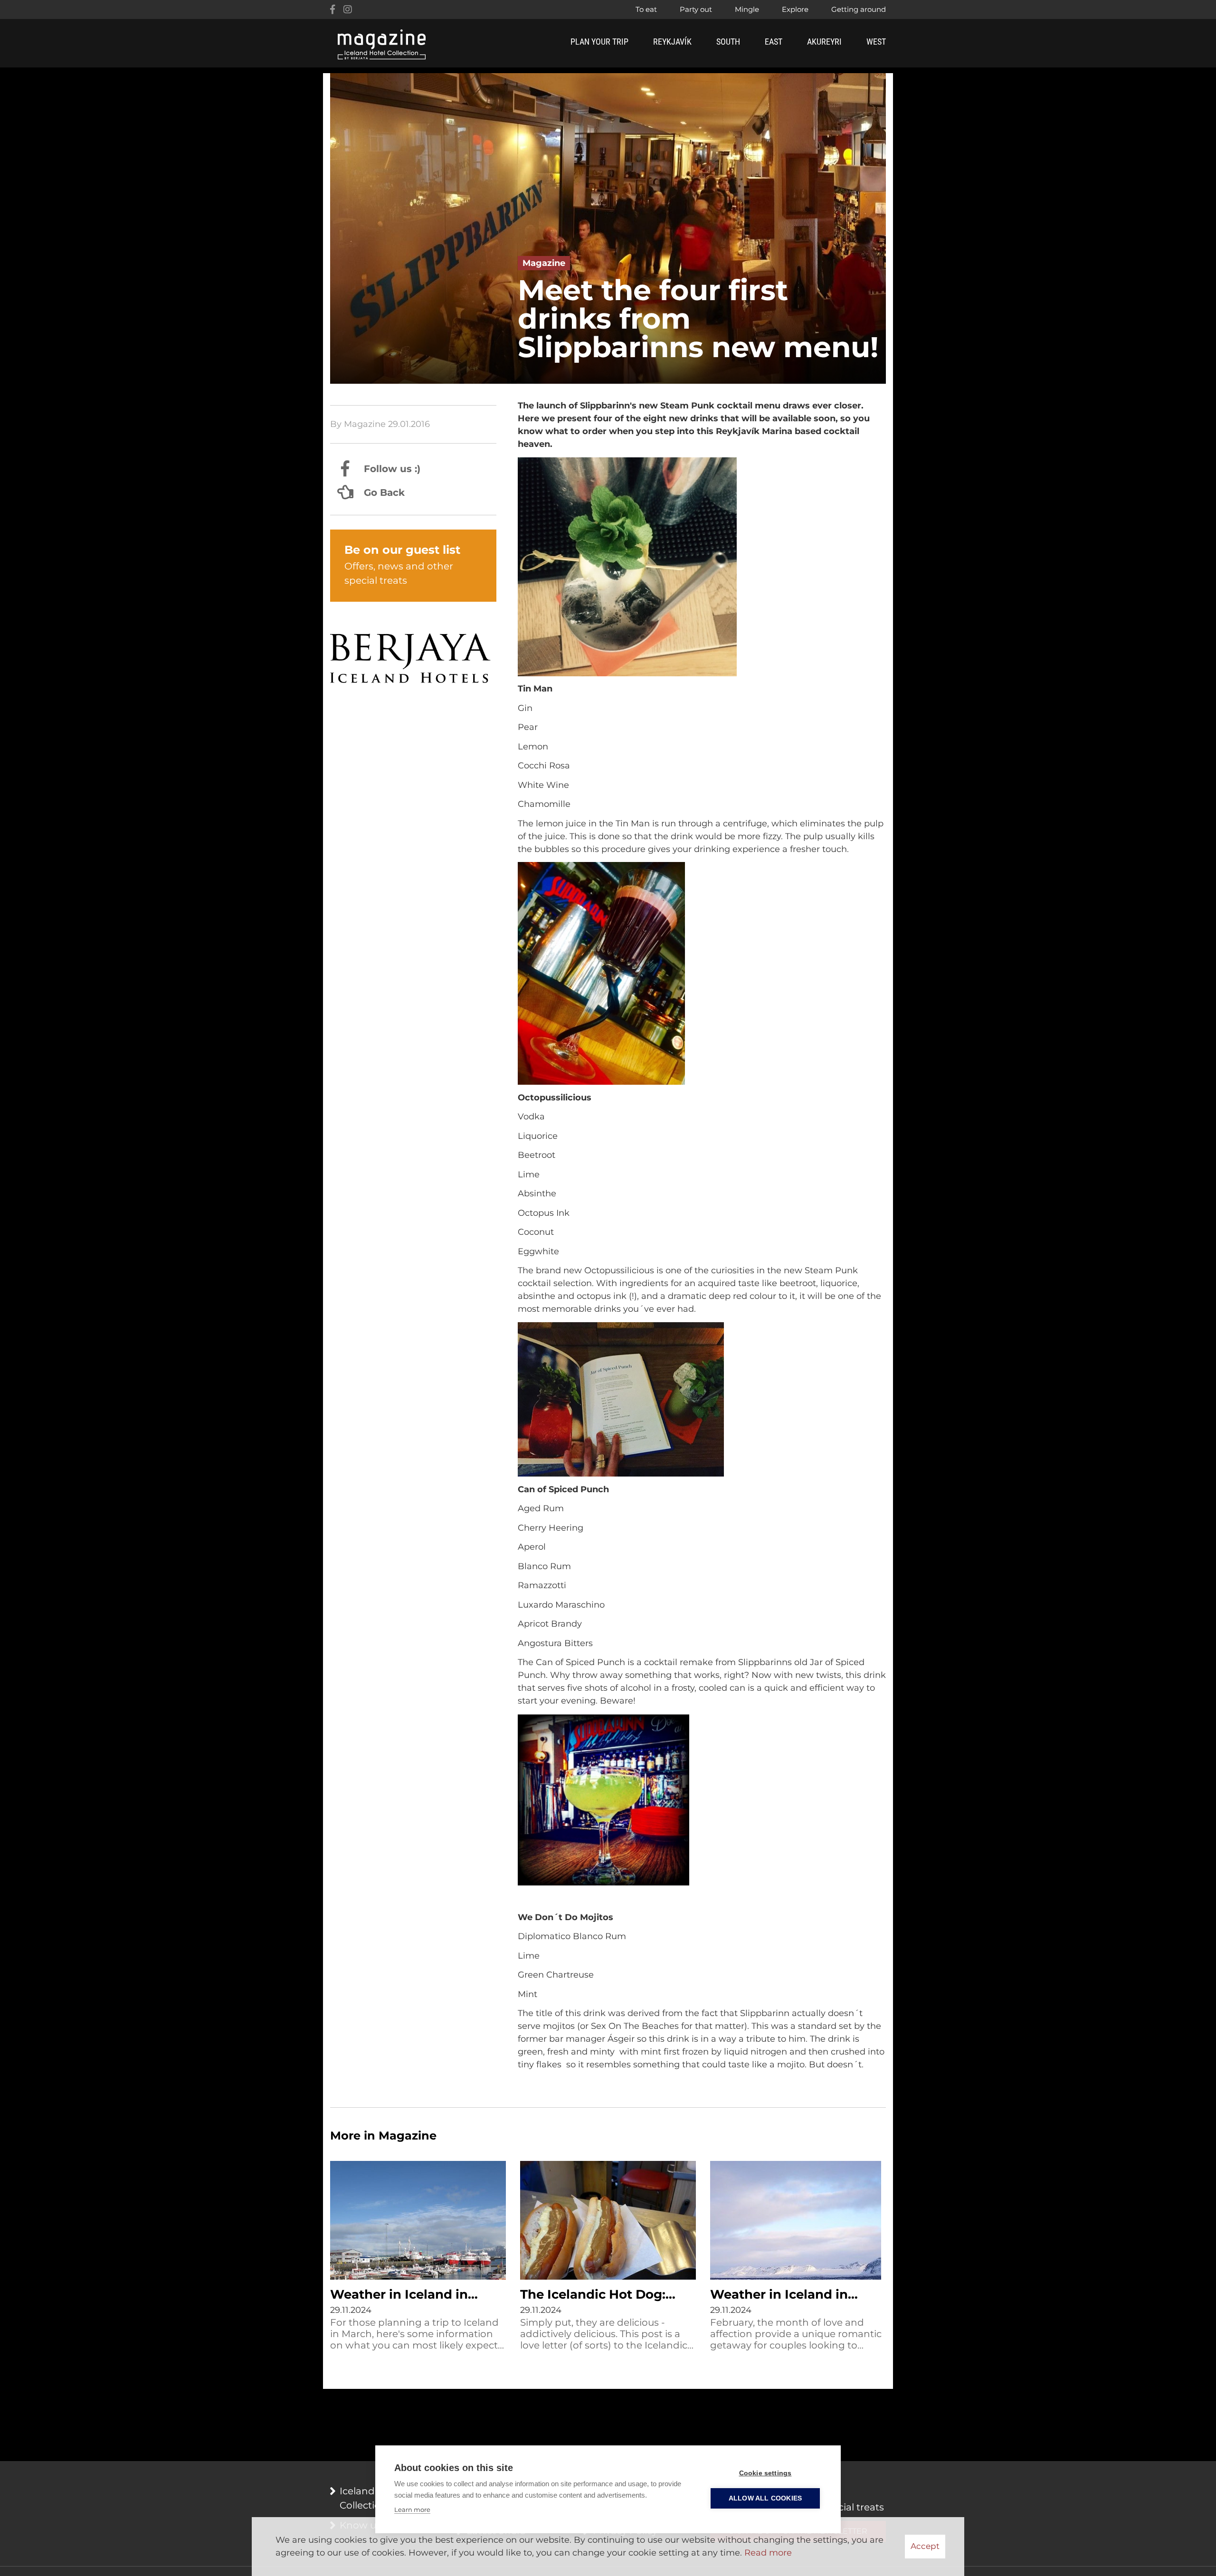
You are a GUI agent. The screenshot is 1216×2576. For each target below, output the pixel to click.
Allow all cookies (765, 2498)
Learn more (412, 2510)
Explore (795, 9)
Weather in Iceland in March (399, 2295)
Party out (696, 9)
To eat (646, 9)
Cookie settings (765, 2473)
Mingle (747, 9)
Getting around (859, 9)
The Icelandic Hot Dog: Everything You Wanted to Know (605, 2295)
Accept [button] (925, 2546)
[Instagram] (348, 9)
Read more (768, 2553)
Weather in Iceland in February (779, 2295)
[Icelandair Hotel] (413, 660)
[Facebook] (332, 9)
